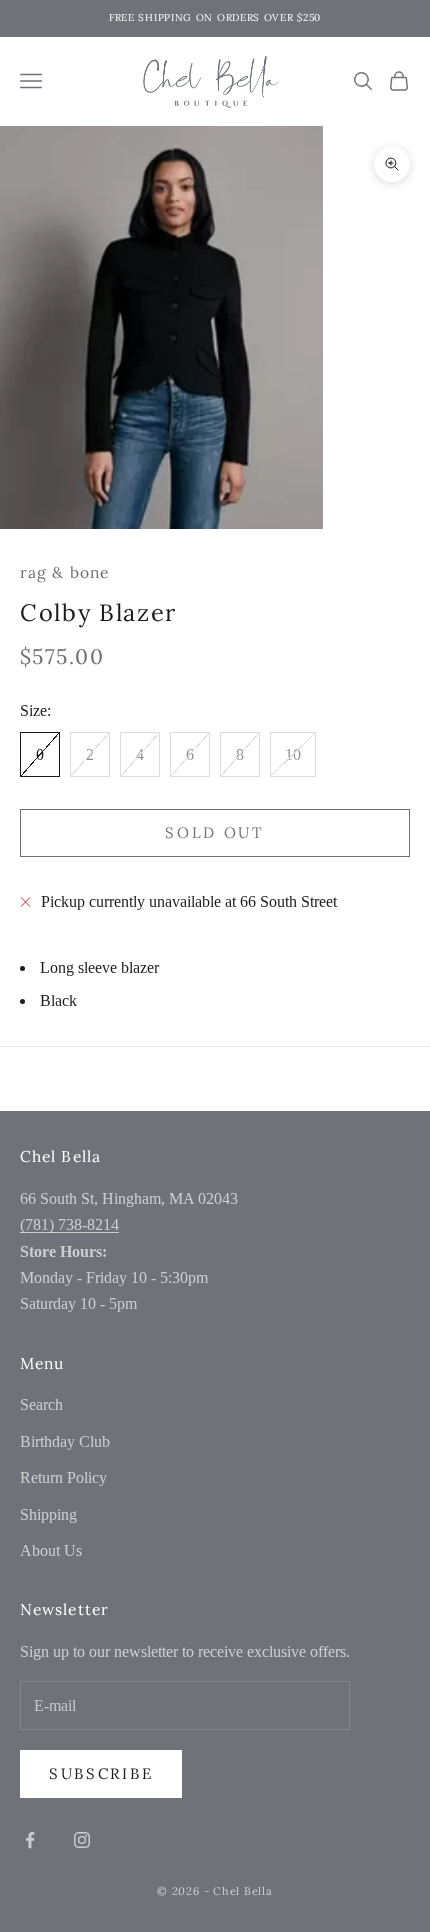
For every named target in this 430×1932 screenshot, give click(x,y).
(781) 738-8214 (69, 1224)
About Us (51, 1550)
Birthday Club (65, 1441)
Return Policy (63, 1477)
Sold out (215, 832)
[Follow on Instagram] (82, 1840)
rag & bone (64, 572)
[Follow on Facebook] (30, 1840)
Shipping (48, 1514)
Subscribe (101, 1773)
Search (41, 1404)
